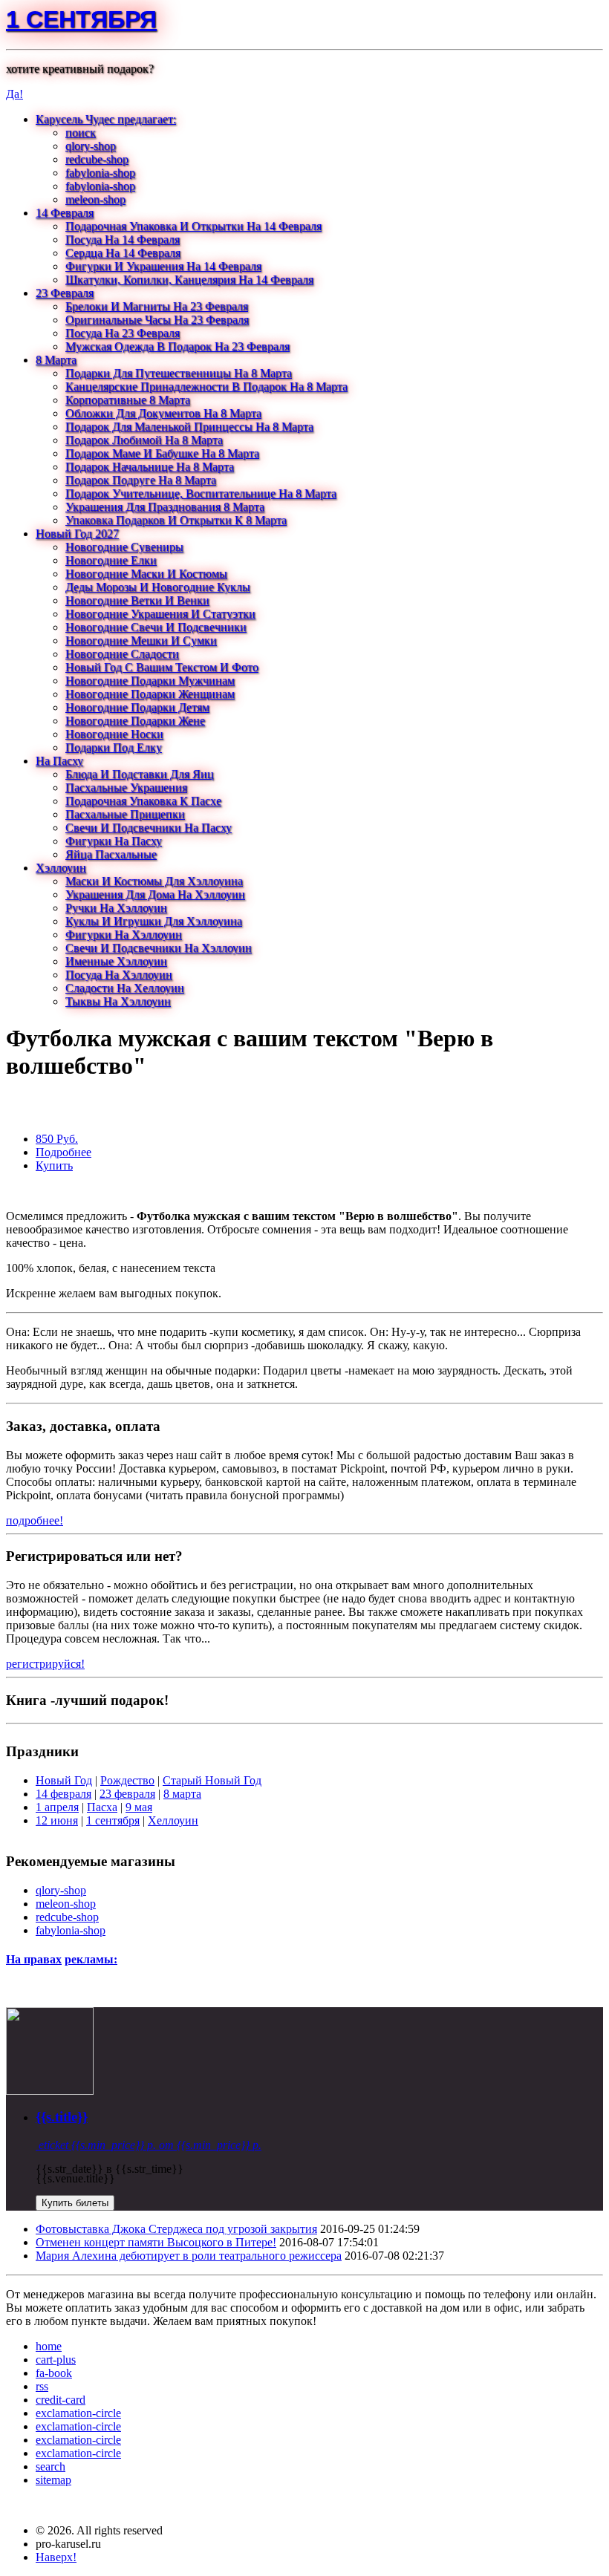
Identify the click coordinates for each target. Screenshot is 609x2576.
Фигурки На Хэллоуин (124, 935)
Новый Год (64, 1780)
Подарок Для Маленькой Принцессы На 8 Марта (189, 427)
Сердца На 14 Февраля (123, 253)
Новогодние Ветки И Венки (137, 600)
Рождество (127, 1780)
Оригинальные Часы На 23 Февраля (157, 320)
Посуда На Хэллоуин (119, 975)
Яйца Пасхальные (111, 854)
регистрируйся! (45, 1664)
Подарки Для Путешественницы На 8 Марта (179, 373)
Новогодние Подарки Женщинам (150, 694)
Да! (14, 94)
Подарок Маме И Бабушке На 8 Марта (162, 453)
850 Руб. (57, 1139)
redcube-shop (97, 159)
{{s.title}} (62, 2117)
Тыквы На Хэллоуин (118, 1001)
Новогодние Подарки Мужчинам (150, 681)
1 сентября (81, 19)
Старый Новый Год (212, 1780)
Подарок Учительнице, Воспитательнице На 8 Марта (201, 493)
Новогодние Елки (111, 560)
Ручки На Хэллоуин (116, 908)
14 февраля (63, 1794)
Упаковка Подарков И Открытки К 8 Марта (176, 520)
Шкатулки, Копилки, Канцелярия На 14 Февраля (189, 280)
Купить (54, 1165)
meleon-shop (95, 199)
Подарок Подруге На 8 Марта (141, 480)
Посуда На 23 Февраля (123, 333)
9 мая (139, 1807)
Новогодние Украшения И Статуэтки (160, 614)
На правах (34, 1959)
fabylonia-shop (100, 173)
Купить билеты (75, 2203)
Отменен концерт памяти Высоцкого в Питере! (156, 2242)
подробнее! (35, 1520)
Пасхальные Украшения (126, 788)
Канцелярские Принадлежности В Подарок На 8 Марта (206, 387)
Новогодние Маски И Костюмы (146, 574)
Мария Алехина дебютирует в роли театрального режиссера (189, 2256)
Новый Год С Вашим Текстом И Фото (162, 667)
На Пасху (59, 761)
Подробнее (63, 1152)
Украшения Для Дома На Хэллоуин (155, 894)
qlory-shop (91, 146)
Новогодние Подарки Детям (137, 707)
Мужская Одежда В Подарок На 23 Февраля (178, 346)
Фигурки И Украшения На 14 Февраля (163, 266)
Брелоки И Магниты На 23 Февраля (157, 306)
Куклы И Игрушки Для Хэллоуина (154, 921)
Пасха (102, 1807)
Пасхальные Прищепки (125, 814)
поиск (81, 133)
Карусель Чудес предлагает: (106, 119)
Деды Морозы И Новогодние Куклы (158, 587)
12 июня (57, 1820)
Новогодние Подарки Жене (135, 721)
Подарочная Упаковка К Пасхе (143, 801)
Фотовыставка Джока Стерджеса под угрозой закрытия (176, 2229)
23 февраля (127, 1794)
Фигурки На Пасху (114, 841)
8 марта (182, 1794)
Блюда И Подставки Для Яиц (140, 774)
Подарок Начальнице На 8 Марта (150, 467)
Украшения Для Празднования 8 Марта (165, 507)
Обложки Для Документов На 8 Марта (163, 413)
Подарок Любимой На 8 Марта (144, 440)
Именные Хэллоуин (116, 961)
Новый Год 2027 (77, 534)
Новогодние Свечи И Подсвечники (156, 627)
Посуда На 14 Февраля (123, 239)
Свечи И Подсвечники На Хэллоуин (159, 948)
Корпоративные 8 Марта (128, 400)
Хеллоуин (173, 1820)
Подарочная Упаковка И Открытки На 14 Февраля (193, 226)
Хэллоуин (61, 868)
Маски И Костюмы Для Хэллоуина (154, 881)
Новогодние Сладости (122, 654)
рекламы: (91, 1959)
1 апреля (57, 1807)
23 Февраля (65, 293)
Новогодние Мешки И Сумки (141, 640)
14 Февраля (65, 213)
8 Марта (56, 360)
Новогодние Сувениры (124, 547)
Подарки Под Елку (114, 747)
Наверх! (56, 2557)
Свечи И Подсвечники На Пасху (149, 828)
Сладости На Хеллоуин (125, 988)
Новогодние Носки (114, 734)
